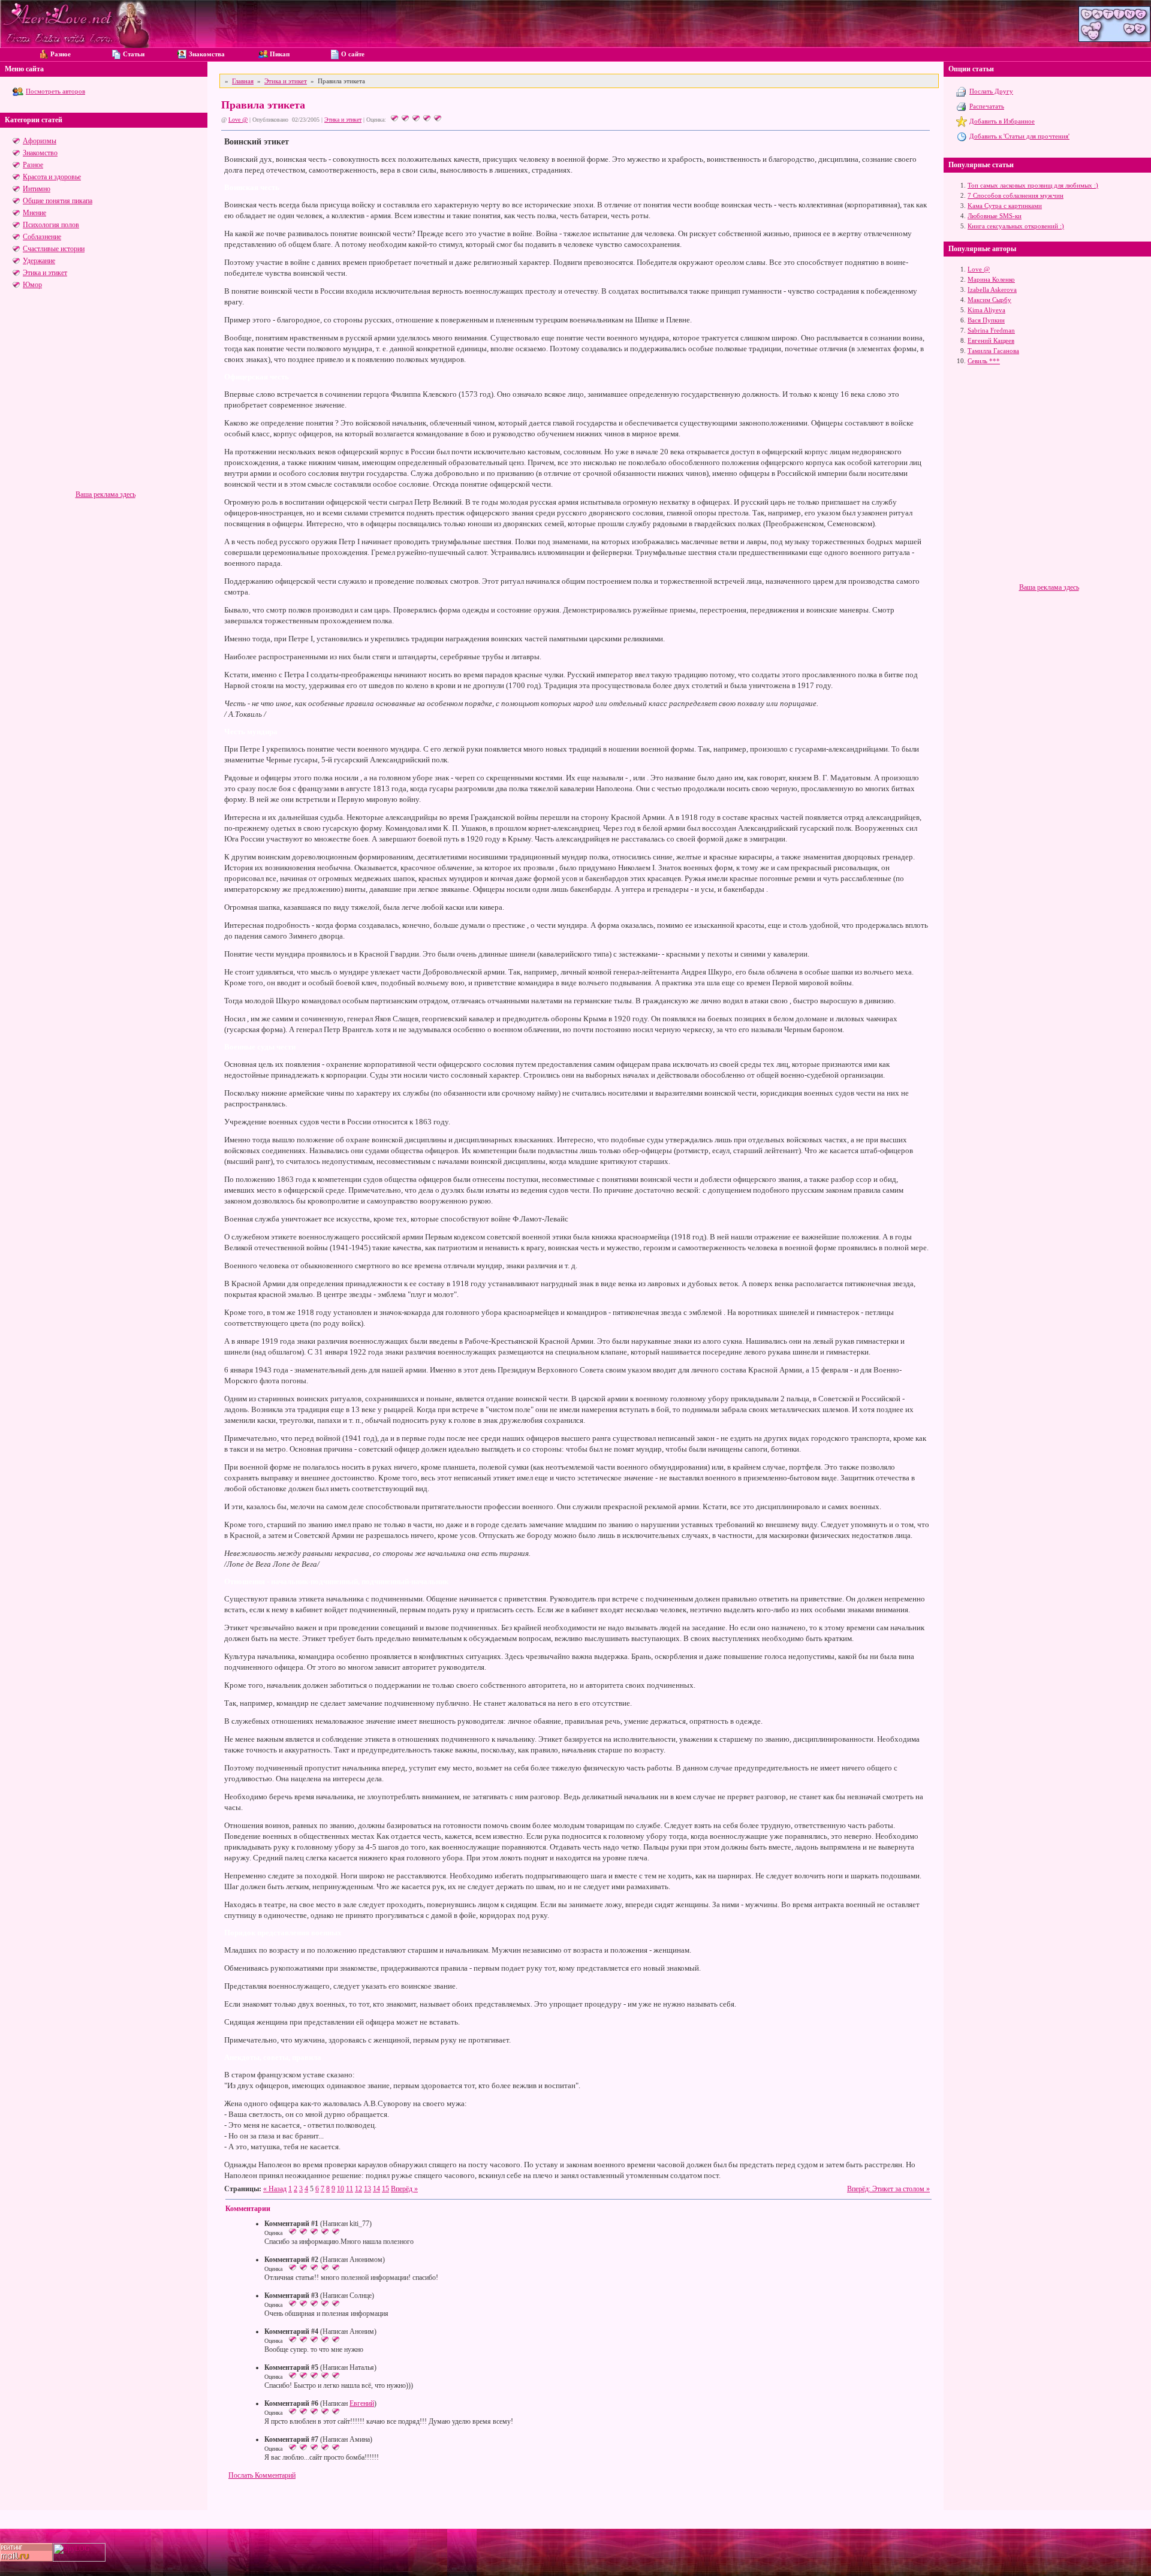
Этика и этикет (45, 273)
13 (367, 2189)
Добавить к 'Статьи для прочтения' (1019, 136)
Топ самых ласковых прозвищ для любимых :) (1033, 185)
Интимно (37, 189)
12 (358, 2189)
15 (385, 2189)
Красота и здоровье (52, 177)
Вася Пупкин (986, 320)
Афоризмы (40, 141)
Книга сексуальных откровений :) (1016, 226)
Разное (33, 165)
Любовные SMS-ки (995, 216)
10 (341, 2189)
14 (376, 2189)
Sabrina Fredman (991, 330)
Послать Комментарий (262, 2475)
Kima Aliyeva (986, 310)
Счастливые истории (54, 249)
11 (349, 2189)
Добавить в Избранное (1002, 121)
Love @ (238, 120)
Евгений (362, 2403)
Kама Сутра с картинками (1005, 206)
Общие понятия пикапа (58, 201)
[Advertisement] (105, 406)
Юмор (32, 285)
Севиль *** (984, 361)
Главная (243, 81)
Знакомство (40, 153)
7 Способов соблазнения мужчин (1016, 195)
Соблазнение (42, 237)
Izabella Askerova (992, 289)
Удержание (39, 261)
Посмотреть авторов (55, 91)
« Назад (275, 2189)
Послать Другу (991, 91)
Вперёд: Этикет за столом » (888, 2189)
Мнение (34, 213)
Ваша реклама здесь (106, 494)
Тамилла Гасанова (993, 351)
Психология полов (51, 225)
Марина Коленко (991, 279)
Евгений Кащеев (991, 340)
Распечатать (987, 106)
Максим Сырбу (989, 300)
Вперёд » (404, 2189)
